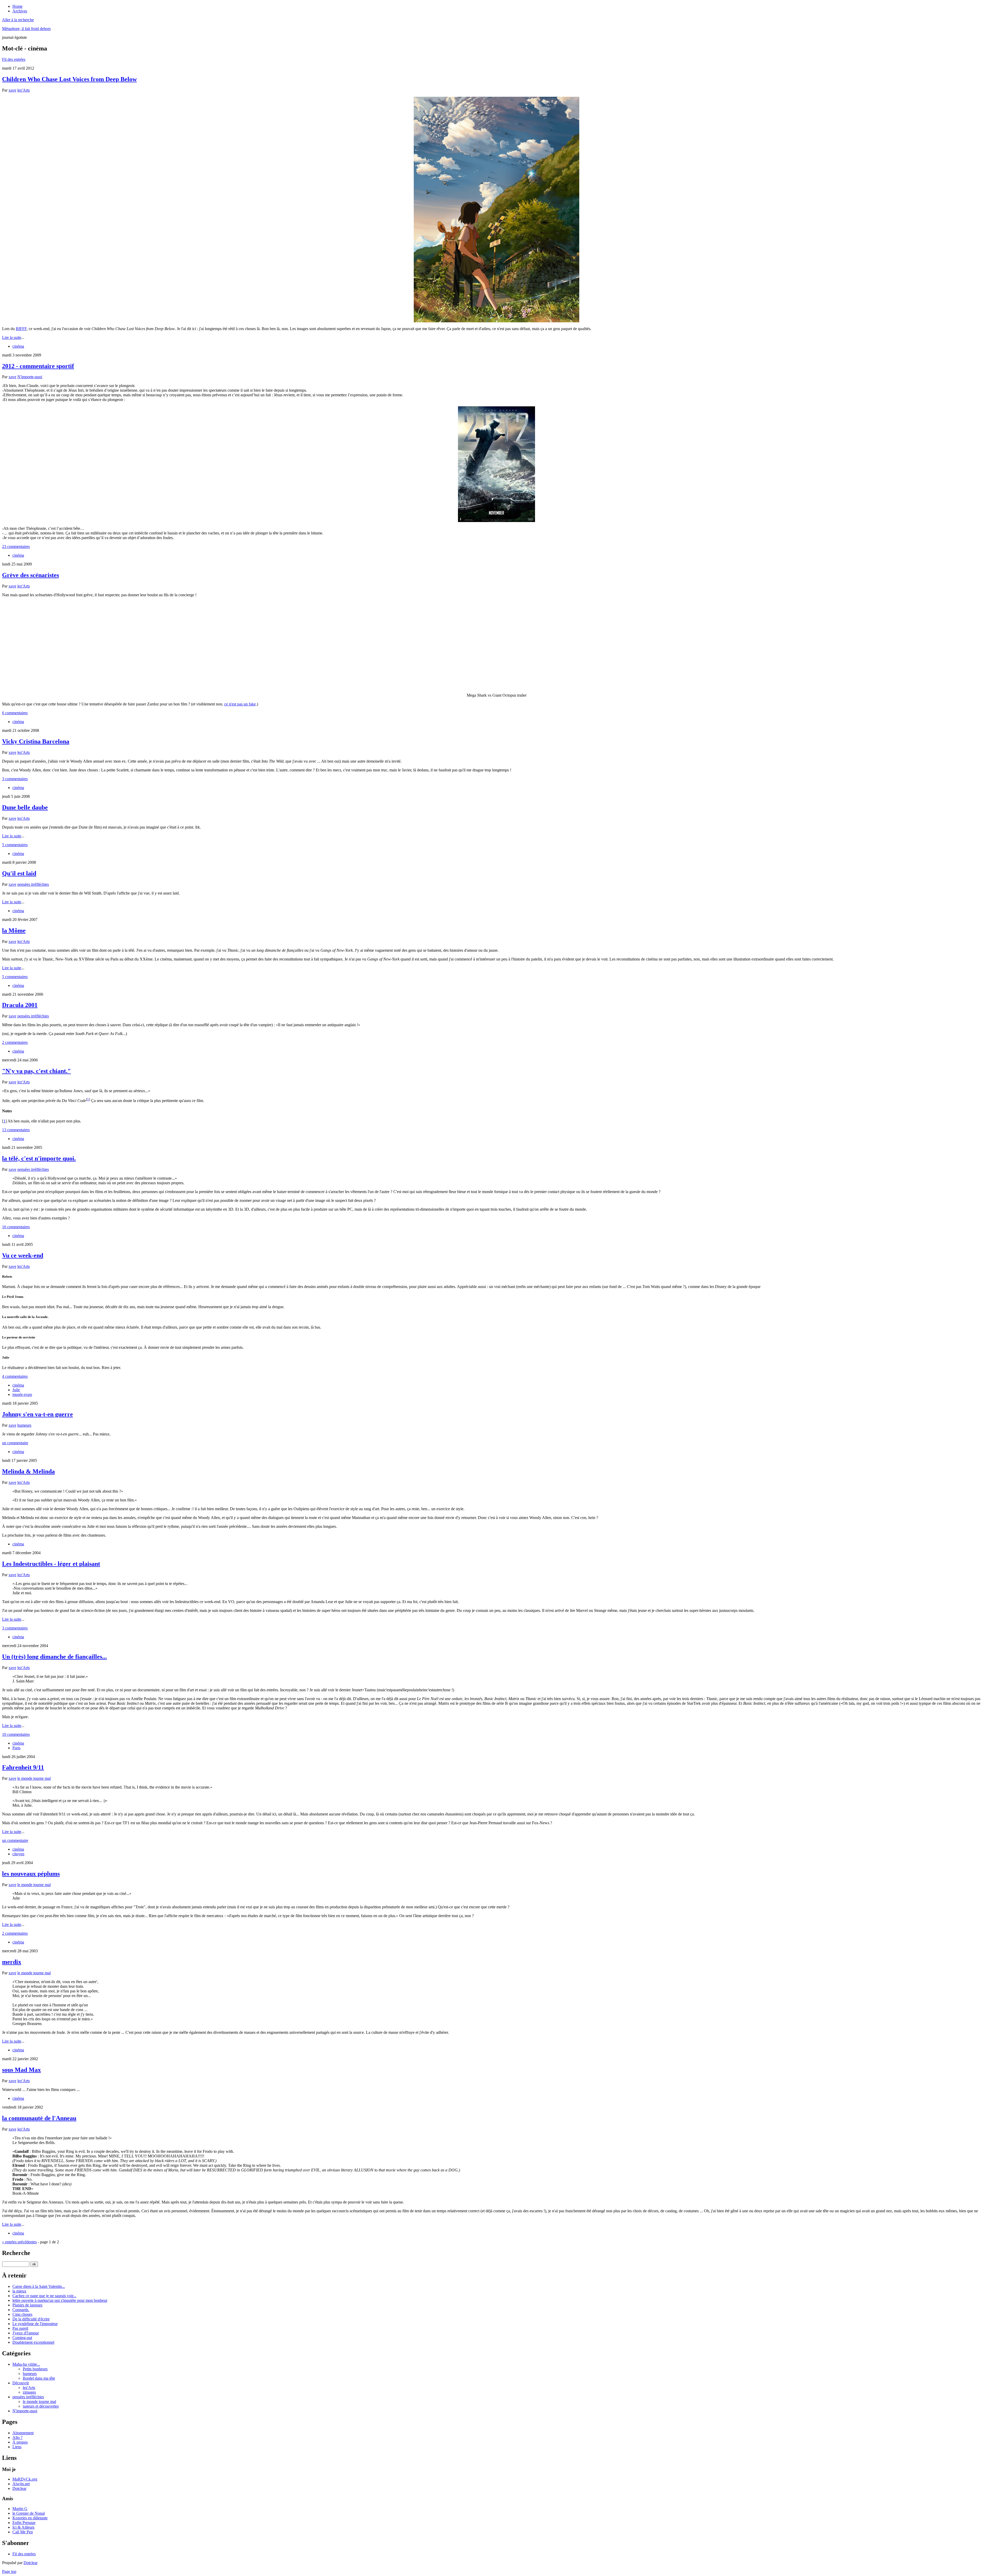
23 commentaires (16, 546)
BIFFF (21, 329)
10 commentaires (16, 1734)
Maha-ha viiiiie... (26, 2364)
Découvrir (21, 2383)
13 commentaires (16, 1130)
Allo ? (17, 2437)
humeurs (24, 1425)
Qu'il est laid (19, 873)
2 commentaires (15, 1042)
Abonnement (23, 2433)
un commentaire (15, 1443)
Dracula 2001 (20, 1005)
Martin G (20, 2509)
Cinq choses (22, 2314)
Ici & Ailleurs (23, 2527)
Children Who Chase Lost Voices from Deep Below (69, 79)
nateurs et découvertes (41, 2406)
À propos (20, 2442)
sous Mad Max (21, 2070)
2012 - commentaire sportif (38, 366)
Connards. (21, 2310)
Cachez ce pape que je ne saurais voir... (44, 2296)
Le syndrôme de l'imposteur (35, 2324)
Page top (9, 2571)
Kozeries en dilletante (30, 2518)
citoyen (18, 1854)
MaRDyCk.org (25, 2479)
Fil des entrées (14, 59)
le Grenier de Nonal (29, 2513)
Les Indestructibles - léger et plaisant (51, 1564)
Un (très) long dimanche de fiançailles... (54, 1657)
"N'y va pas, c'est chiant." (36, 1071)
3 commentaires (15, 779)
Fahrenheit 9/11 (23, 1767)
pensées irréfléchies (33, 884)
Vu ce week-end (23, 1255)
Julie (16, 1390)
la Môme (14, 930)
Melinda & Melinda (28, 1471)
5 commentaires (15, 845)
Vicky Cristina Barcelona (36, 741)
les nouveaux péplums (31, 1874)
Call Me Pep (23, 2532)
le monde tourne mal (34, 1778)
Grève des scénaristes (31, 575)
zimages (29, 2392)
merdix (12, 1962)
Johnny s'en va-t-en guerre (37, 1414)
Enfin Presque (24, 2523)
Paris (16, 1748)
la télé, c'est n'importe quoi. (39, 1158)
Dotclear (19, 2488)
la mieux (19, 2291)
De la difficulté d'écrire (31, 2319)
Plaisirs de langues (27, 2305)
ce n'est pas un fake (240, 704)
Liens (17, 2447)
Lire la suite (12, 337)
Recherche (16, 2253)
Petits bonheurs (35, 2369)
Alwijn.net (21, 2484)
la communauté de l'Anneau (39, 2118)
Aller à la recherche (18, 20)
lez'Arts (24, 90)
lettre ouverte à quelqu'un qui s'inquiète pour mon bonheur (60, 2300)
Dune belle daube (25, 807)
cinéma (18, 346)
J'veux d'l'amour (26, 2333)
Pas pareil (20, 2328)
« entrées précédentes (19, 2242)
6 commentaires (15, 713)
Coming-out (22, 2338)
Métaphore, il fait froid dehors (26, 29)
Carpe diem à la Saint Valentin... (39, 2286)
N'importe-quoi (30, 377)
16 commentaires (16, 1227)
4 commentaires (15, 1376)
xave (12, 90)
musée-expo (22, 1394)
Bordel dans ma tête (39, 2378)
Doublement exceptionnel (33, 2342)
